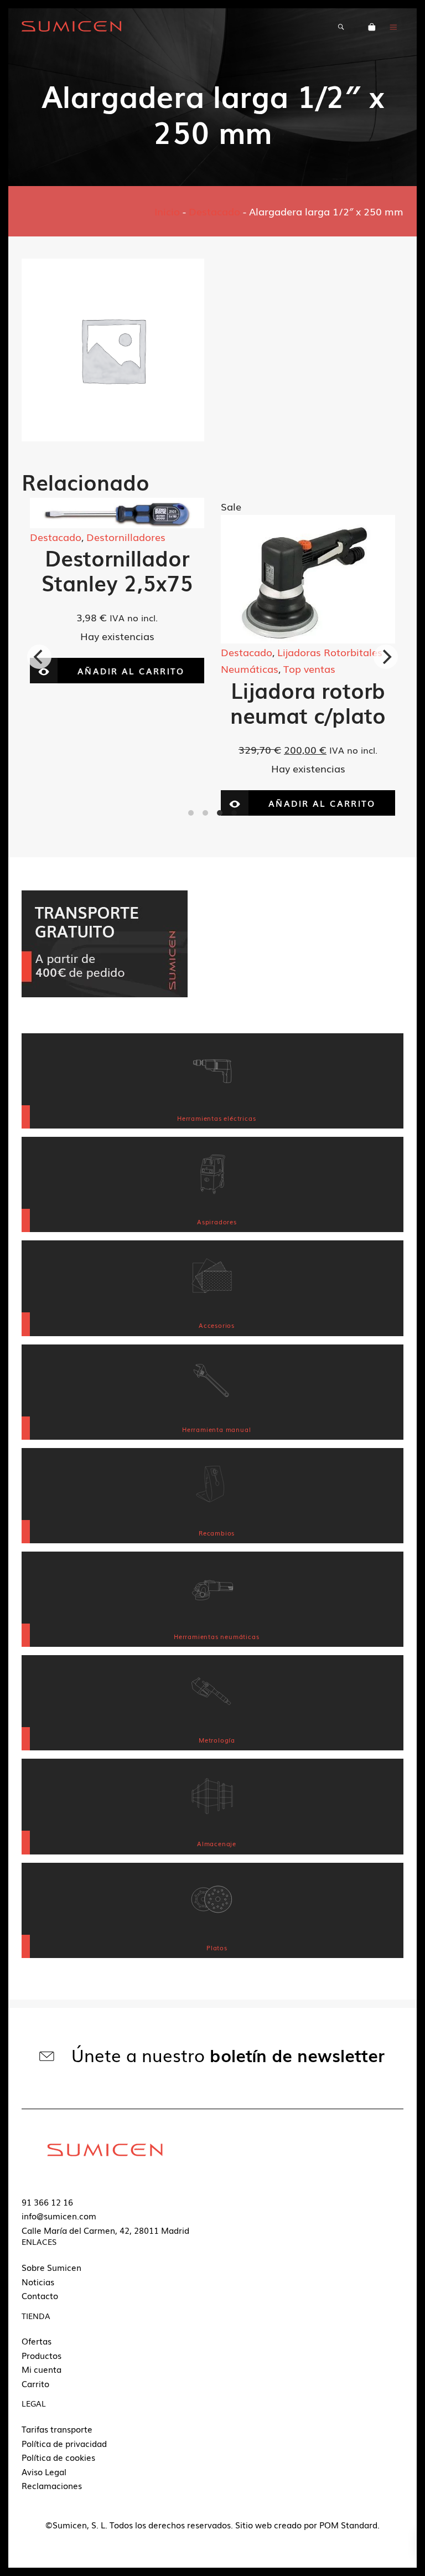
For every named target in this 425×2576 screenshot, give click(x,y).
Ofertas (37, 2341)
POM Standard (348, 2525)
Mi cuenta (42, 2369)
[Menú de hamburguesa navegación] (393, 26)
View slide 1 (191, 813)
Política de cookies (58, 2457)
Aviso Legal (44, 2471)
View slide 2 (205, 813)
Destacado (214, 211)
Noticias (38, 2281)
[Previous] (39, 657)
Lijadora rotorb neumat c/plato (117, 702)
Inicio (167, 211)
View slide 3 (220, 813)
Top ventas (118, 668)
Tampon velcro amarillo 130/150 (308, 681)
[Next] (386, 657)
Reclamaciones (52, 2485)
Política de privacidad (64, 2443)
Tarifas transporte (57, 2429)
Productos (42, 2355)
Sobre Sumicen (51, 2267)
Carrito (35, 2383)
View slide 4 (234, 813)
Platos (292, 635)
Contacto (40, 2295)
